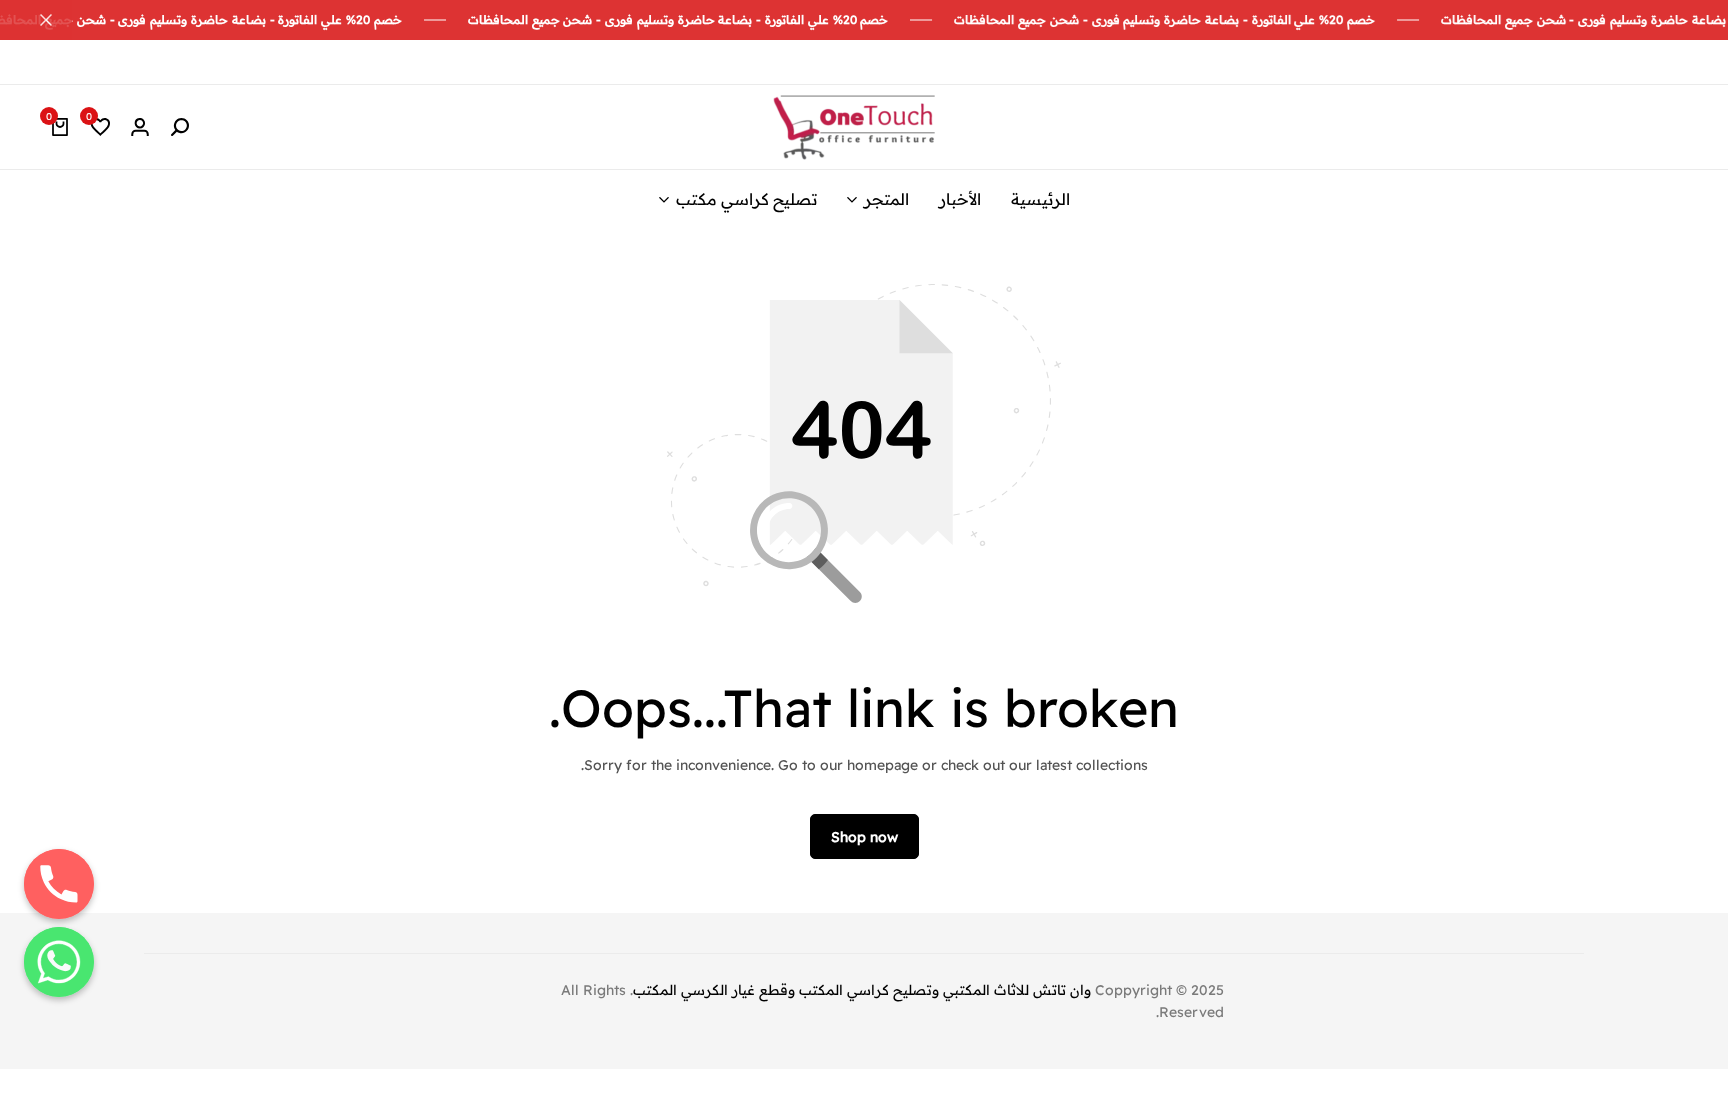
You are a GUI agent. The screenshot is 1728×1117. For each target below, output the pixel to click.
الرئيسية (1040, 199)
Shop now (864, 837)
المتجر (886, 199)
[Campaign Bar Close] (36, 20)
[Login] (140, 127)
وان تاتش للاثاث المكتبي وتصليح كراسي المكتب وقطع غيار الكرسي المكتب (862, 990)
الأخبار (960, 199)
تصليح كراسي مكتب (746, 199)
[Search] (180, 127)
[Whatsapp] (59, 962)
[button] (100, 127)
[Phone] (59, 884)
